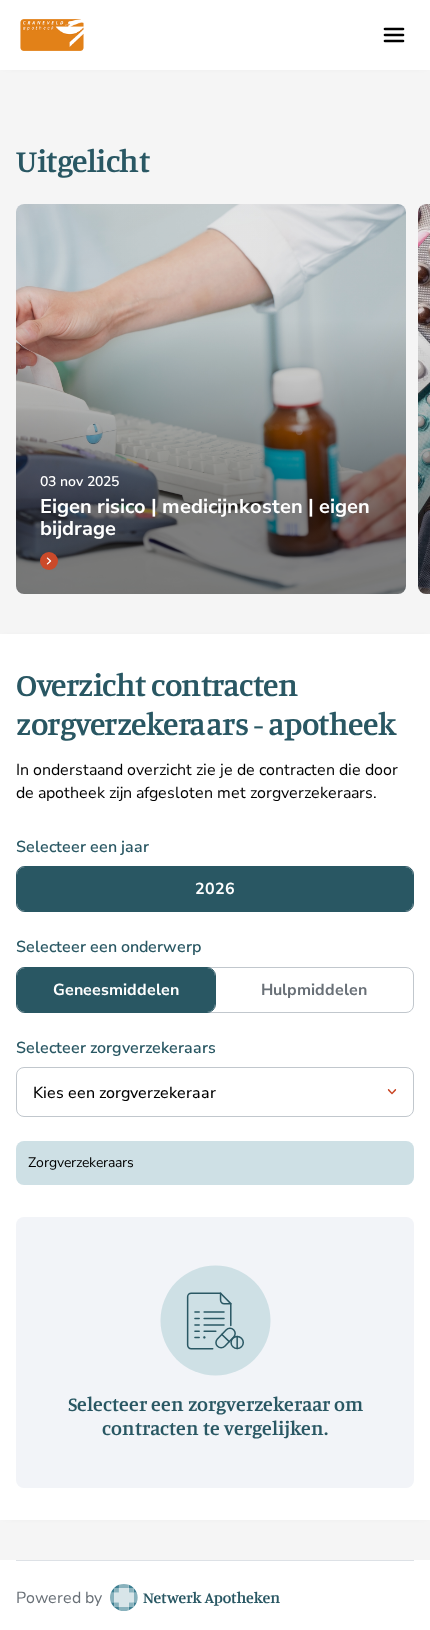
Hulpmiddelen (314, 990)
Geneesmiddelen (116, 990)
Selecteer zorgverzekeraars (116, 1048)
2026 (215, 889)
